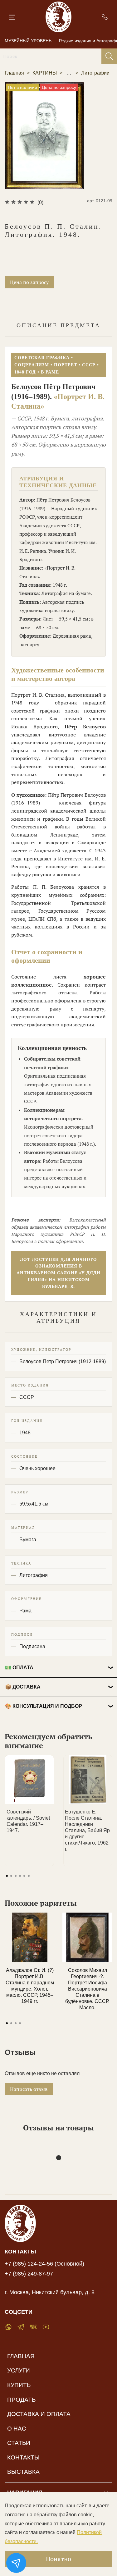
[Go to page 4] (20, 1876)
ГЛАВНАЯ (21, 2356)
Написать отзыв (29, 2089)
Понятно (58, 2559)
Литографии (95, 73)
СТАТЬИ (19, 2443)
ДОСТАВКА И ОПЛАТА (39, 2414)
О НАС (17, 2429)
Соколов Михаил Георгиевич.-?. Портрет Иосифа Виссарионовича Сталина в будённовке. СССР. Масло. (87, 1989)
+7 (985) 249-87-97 (29, 2274)
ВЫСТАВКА (23, 2472)
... (69, 73)
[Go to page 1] (7, 1876)
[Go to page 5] (24, 1876)
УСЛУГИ (19, 2370)
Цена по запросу (29, 282)
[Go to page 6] (29, 1876)
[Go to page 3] (16, 1876)
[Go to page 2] (11, 1876)
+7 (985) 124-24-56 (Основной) (44, 2264)
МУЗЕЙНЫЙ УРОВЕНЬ (28, 41)
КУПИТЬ (19, 2385)
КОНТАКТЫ (23, 2457)
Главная (14, 73)
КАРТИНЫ (45, 73)
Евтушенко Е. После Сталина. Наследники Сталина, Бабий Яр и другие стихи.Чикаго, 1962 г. (87, 1830)
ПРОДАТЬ (21, 2400)
